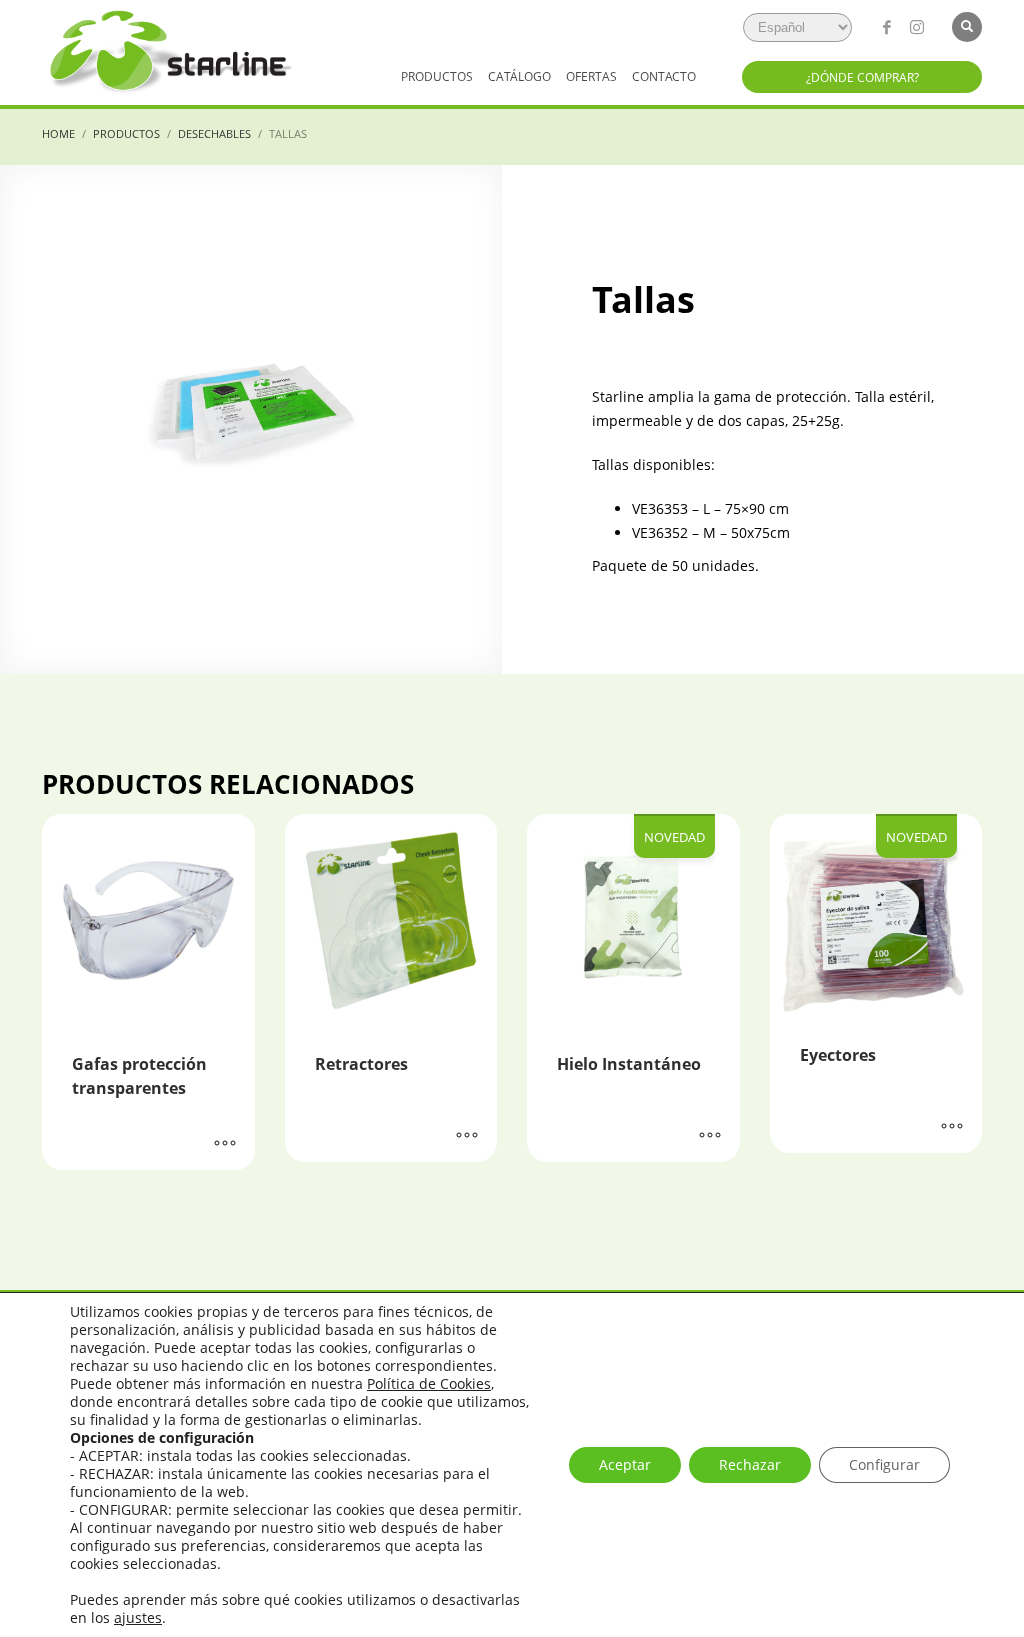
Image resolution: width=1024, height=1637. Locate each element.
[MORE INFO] (225, 1145)
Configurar (884, 1464)
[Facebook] (887, 27)
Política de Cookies (429, 1383)
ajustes (138, 1618)
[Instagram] (917, 27)
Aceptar (625, 1464)
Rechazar (750, 1464)
